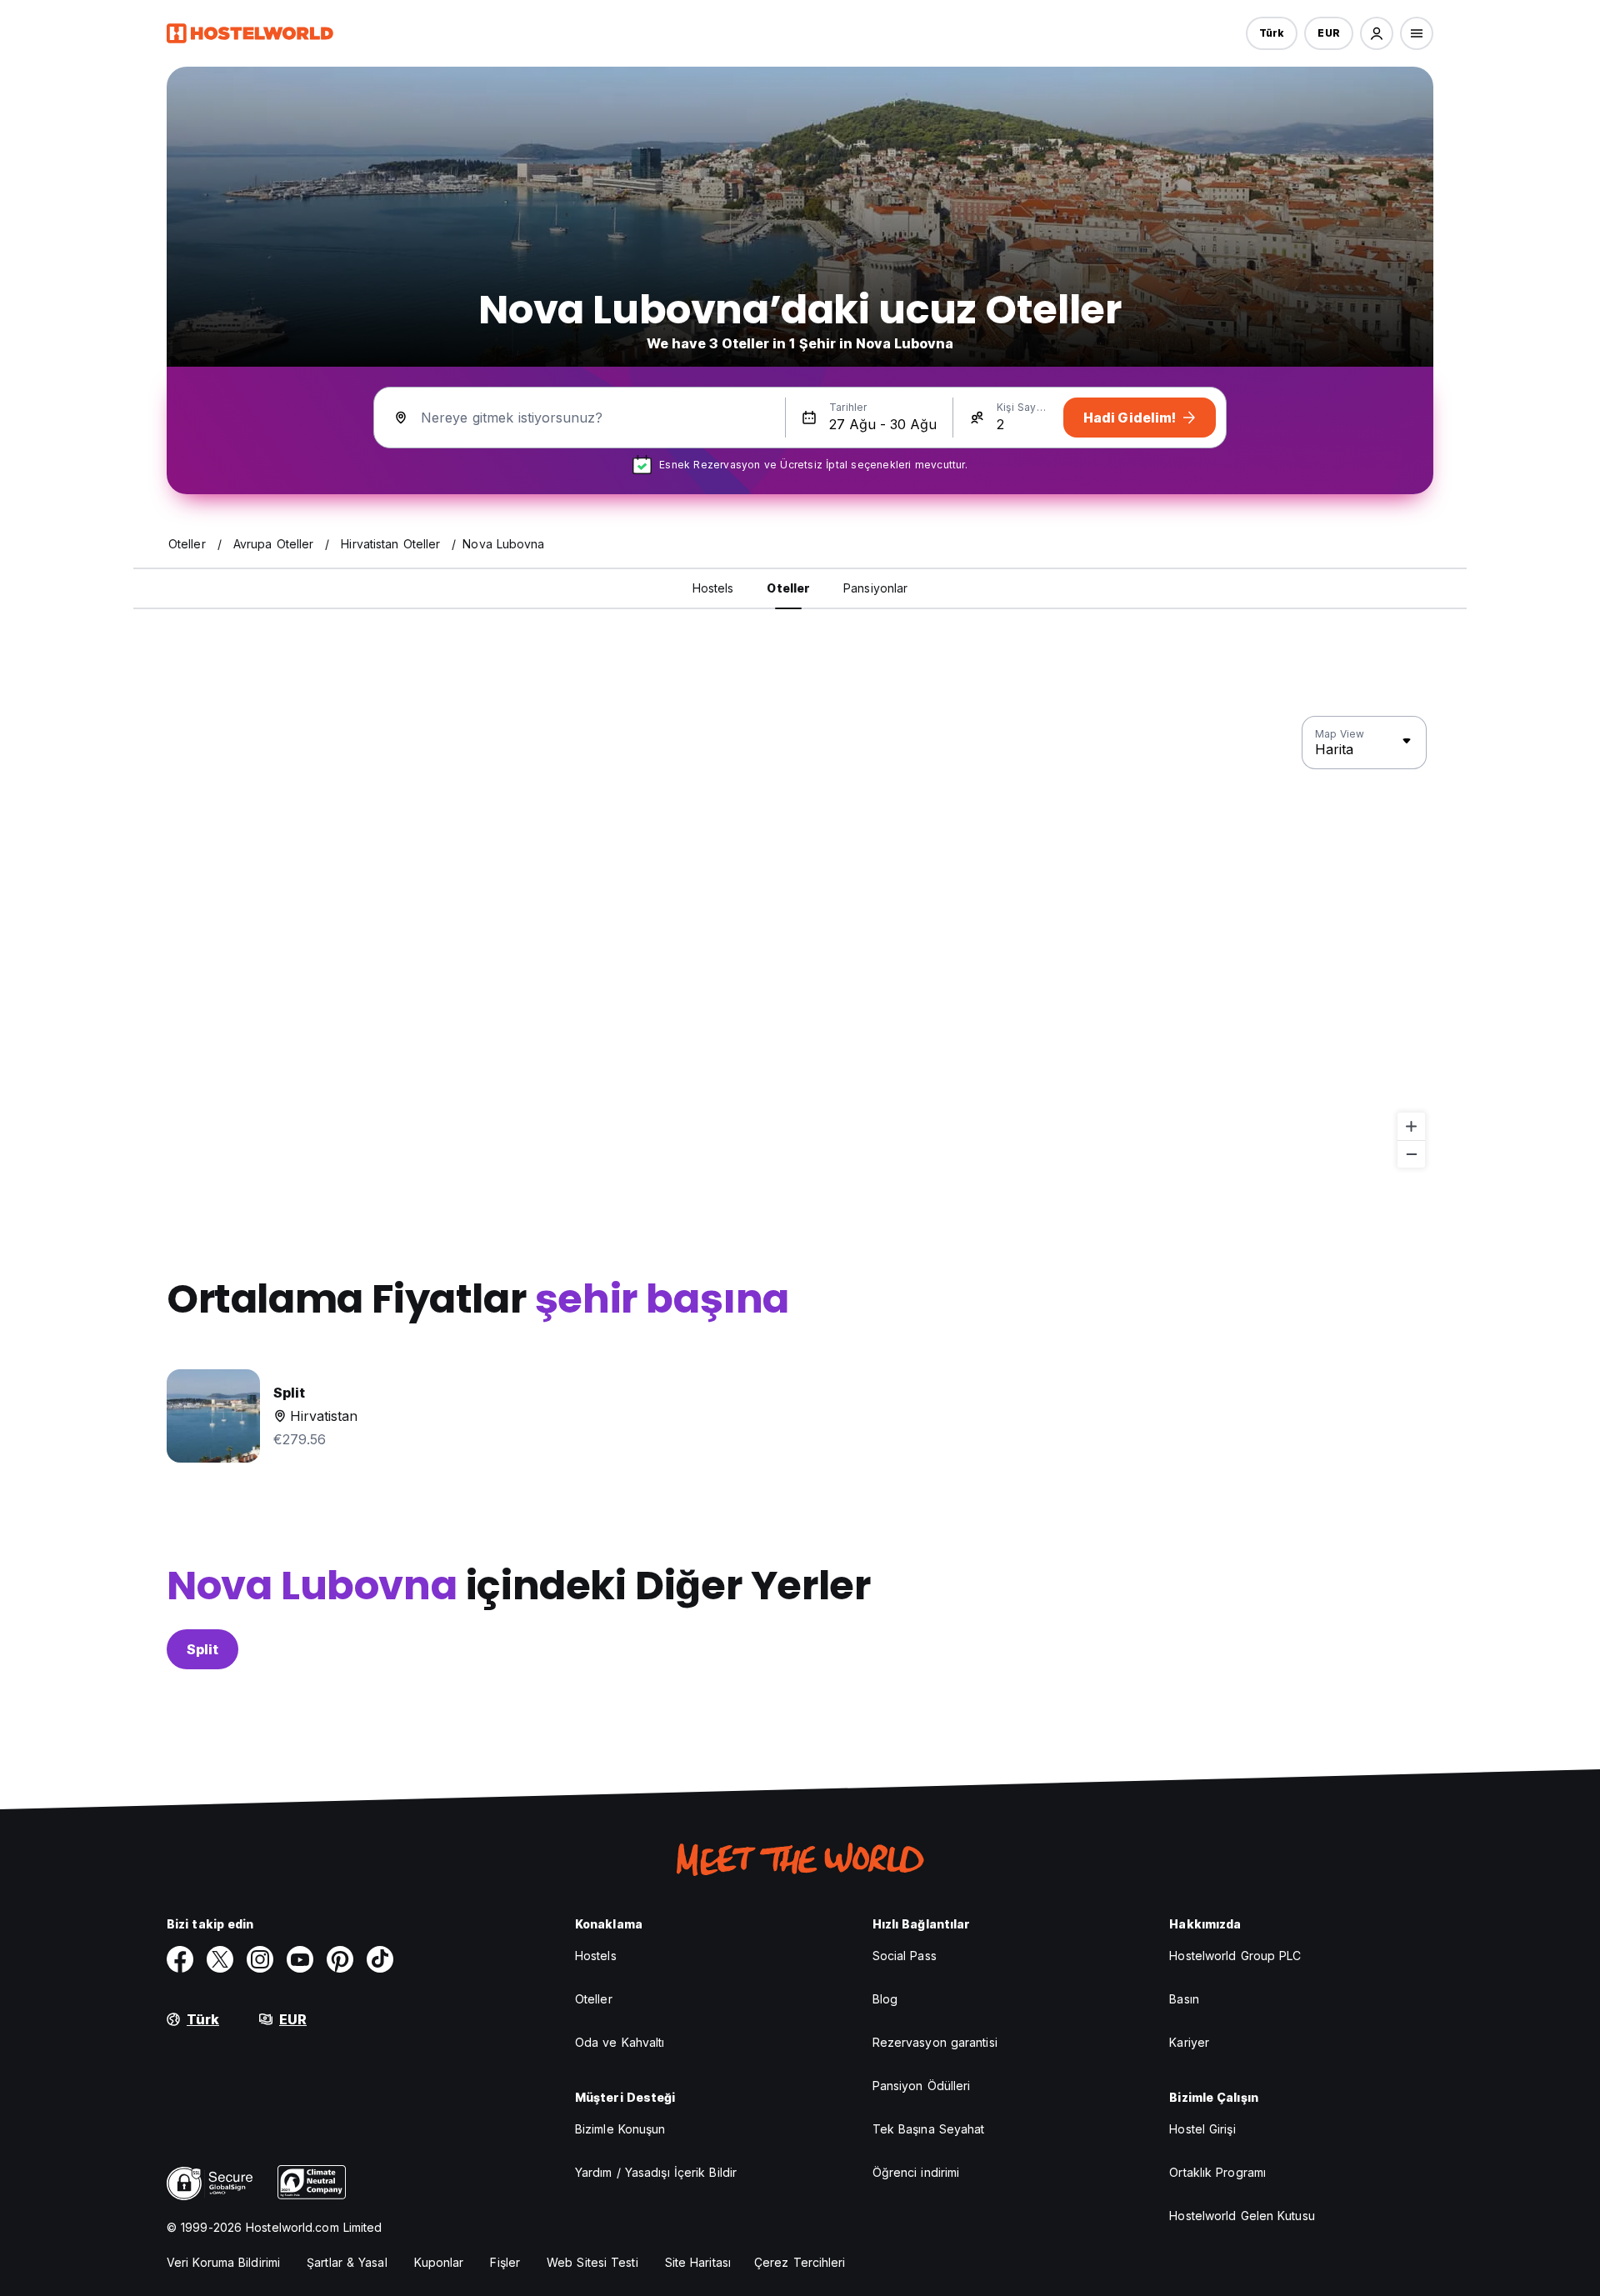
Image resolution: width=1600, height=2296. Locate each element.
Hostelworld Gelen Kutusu (1242, 2216)
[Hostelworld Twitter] (220, 1959)
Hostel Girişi (1202, 2129)
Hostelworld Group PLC (1235, 1956)
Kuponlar (439, 2262)
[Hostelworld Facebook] (180, 1959)
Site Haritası (698, 2262)
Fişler (505, 2262)
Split (202, 1649)
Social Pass (905, 1956)
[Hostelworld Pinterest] (340, 1959)
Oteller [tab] (788, 588)
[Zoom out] (1411, 1154)
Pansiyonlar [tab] (875, 588)
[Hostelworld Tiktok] (380, 1959)
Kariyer (1189, 2042)
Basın (1184, 1999)
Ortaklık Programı (1217, 2172)
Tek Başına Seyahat (929, 2129)
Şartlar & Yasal (347, 2262)
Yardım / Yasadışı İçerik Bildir (656, 2172)
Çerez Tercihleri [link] (800, 2262)
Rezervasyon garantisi (935, 2042)
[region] (800, 943)
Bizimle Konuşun (620, 2129)
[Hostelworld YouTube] (300, 1959)
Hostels (596, 1956)
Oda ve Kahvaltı (620, 2042)
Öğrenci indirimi (916, 2172)
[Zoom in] (1411, 1126)
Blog (885, 1999)
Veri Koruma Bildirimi (223, 2262)
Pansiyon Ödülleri (922, 2086)
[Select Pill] (1377, 33)
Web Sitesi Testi (592, 2262)
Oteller (594, 1999)
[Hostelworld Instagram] (260, 1959)
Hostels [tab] (713, 588)
